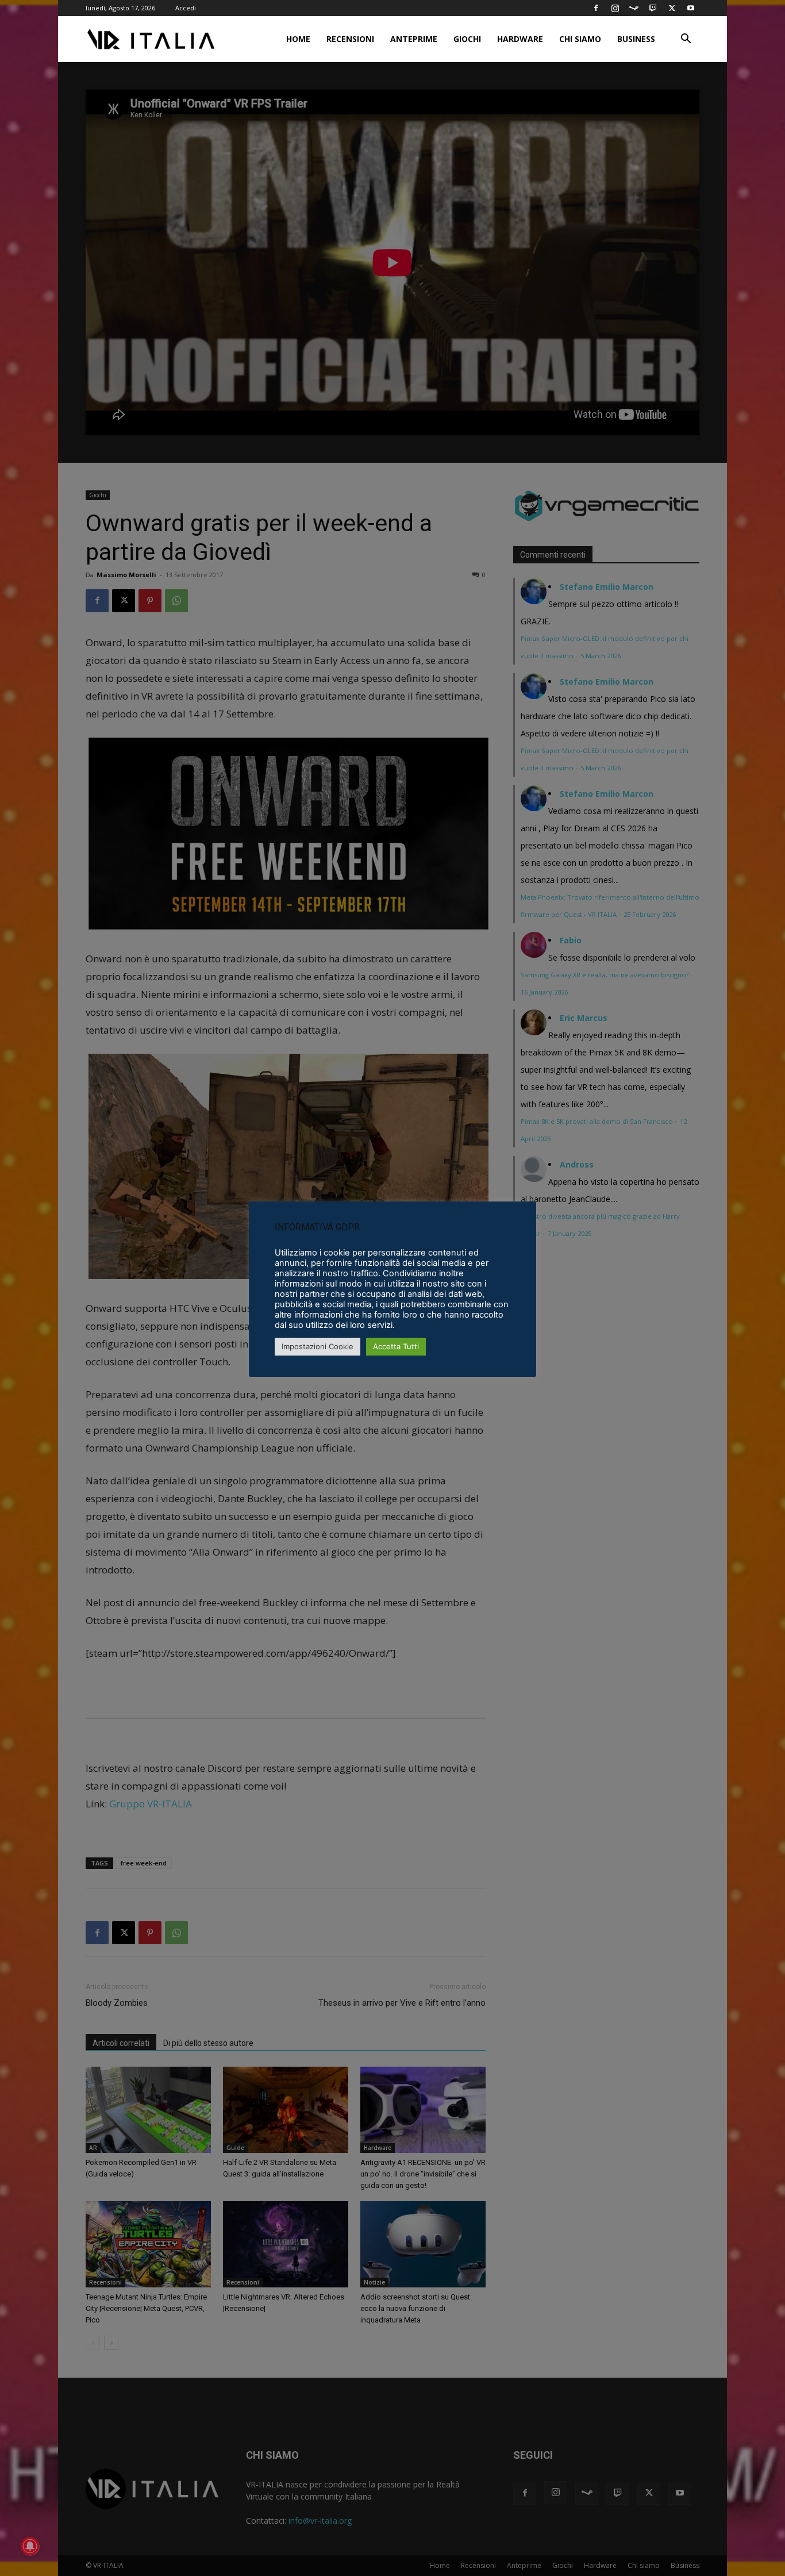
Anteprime (414, 39)
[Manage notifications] (30, 2546)
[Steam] (634, 8)
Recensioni (350, 39)
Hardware (520, 39)
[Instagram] (615, 8)
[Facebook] (596, 8)
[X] (672, 8)
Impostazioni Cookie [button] (318, 1346)
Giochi (467, 39)
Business (636, 39)
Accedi (186, 8)
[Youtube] (691, 8)
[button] (686, 40)
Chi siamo (580, 39)
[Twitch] (653, 8)
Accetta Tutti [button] (396, 1346)
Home (298, 39)
